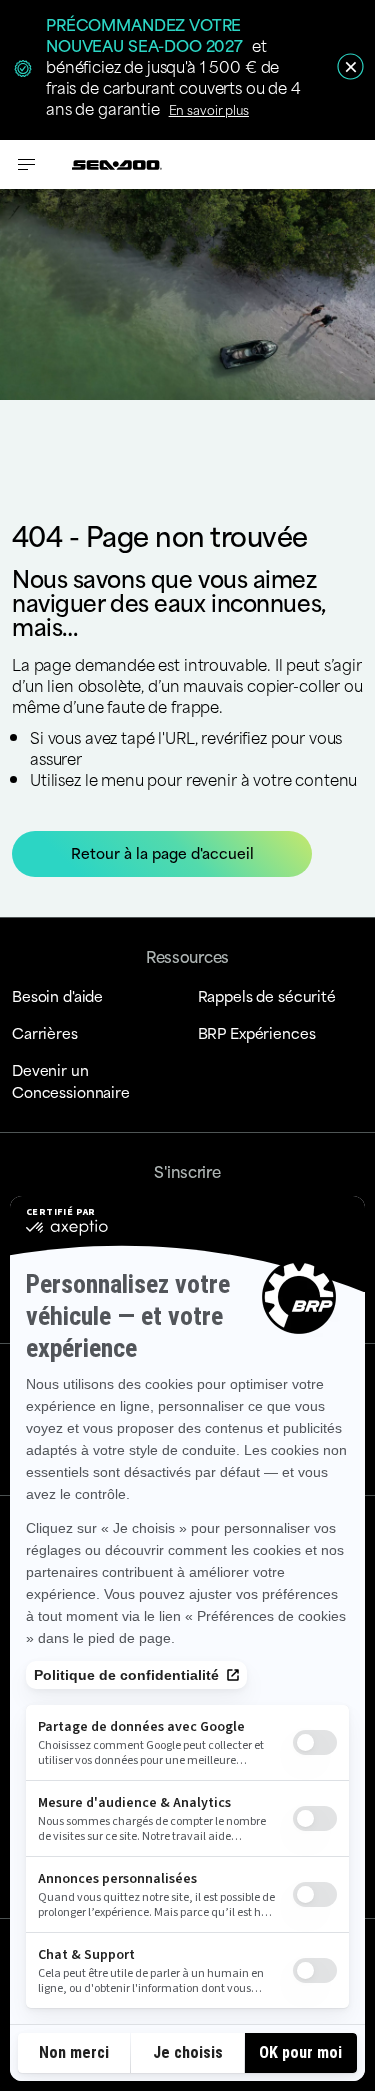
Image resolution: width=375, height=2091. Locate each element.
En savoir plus (209, 109)
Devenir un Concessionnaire (71, 1080)
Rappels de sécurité (267, 995)
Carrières (45, 1032)
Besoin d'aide (57, 995)
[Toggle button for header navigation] (27, 164)
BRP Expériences (257, 1032)
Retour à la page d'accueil (162, 852)
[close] (350, 66)
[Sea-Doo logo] (117, 164)
